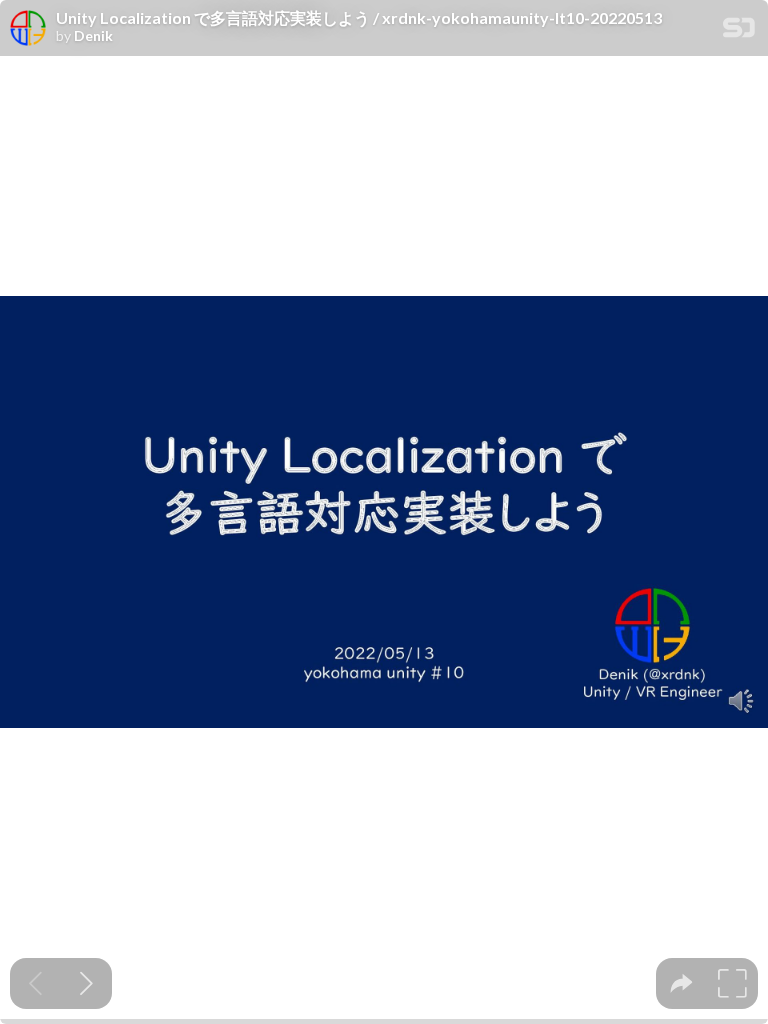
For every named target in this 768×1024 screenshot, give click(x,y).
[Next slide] (86, 983)
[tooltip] (681, 983)
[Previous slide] (35, 983)
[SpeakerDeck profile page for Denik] (28, 29)
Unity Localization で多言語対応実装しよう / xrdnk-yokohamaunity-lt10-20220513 (359, 18)
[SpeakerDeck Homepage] (739, 31)
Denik (93, 36)
